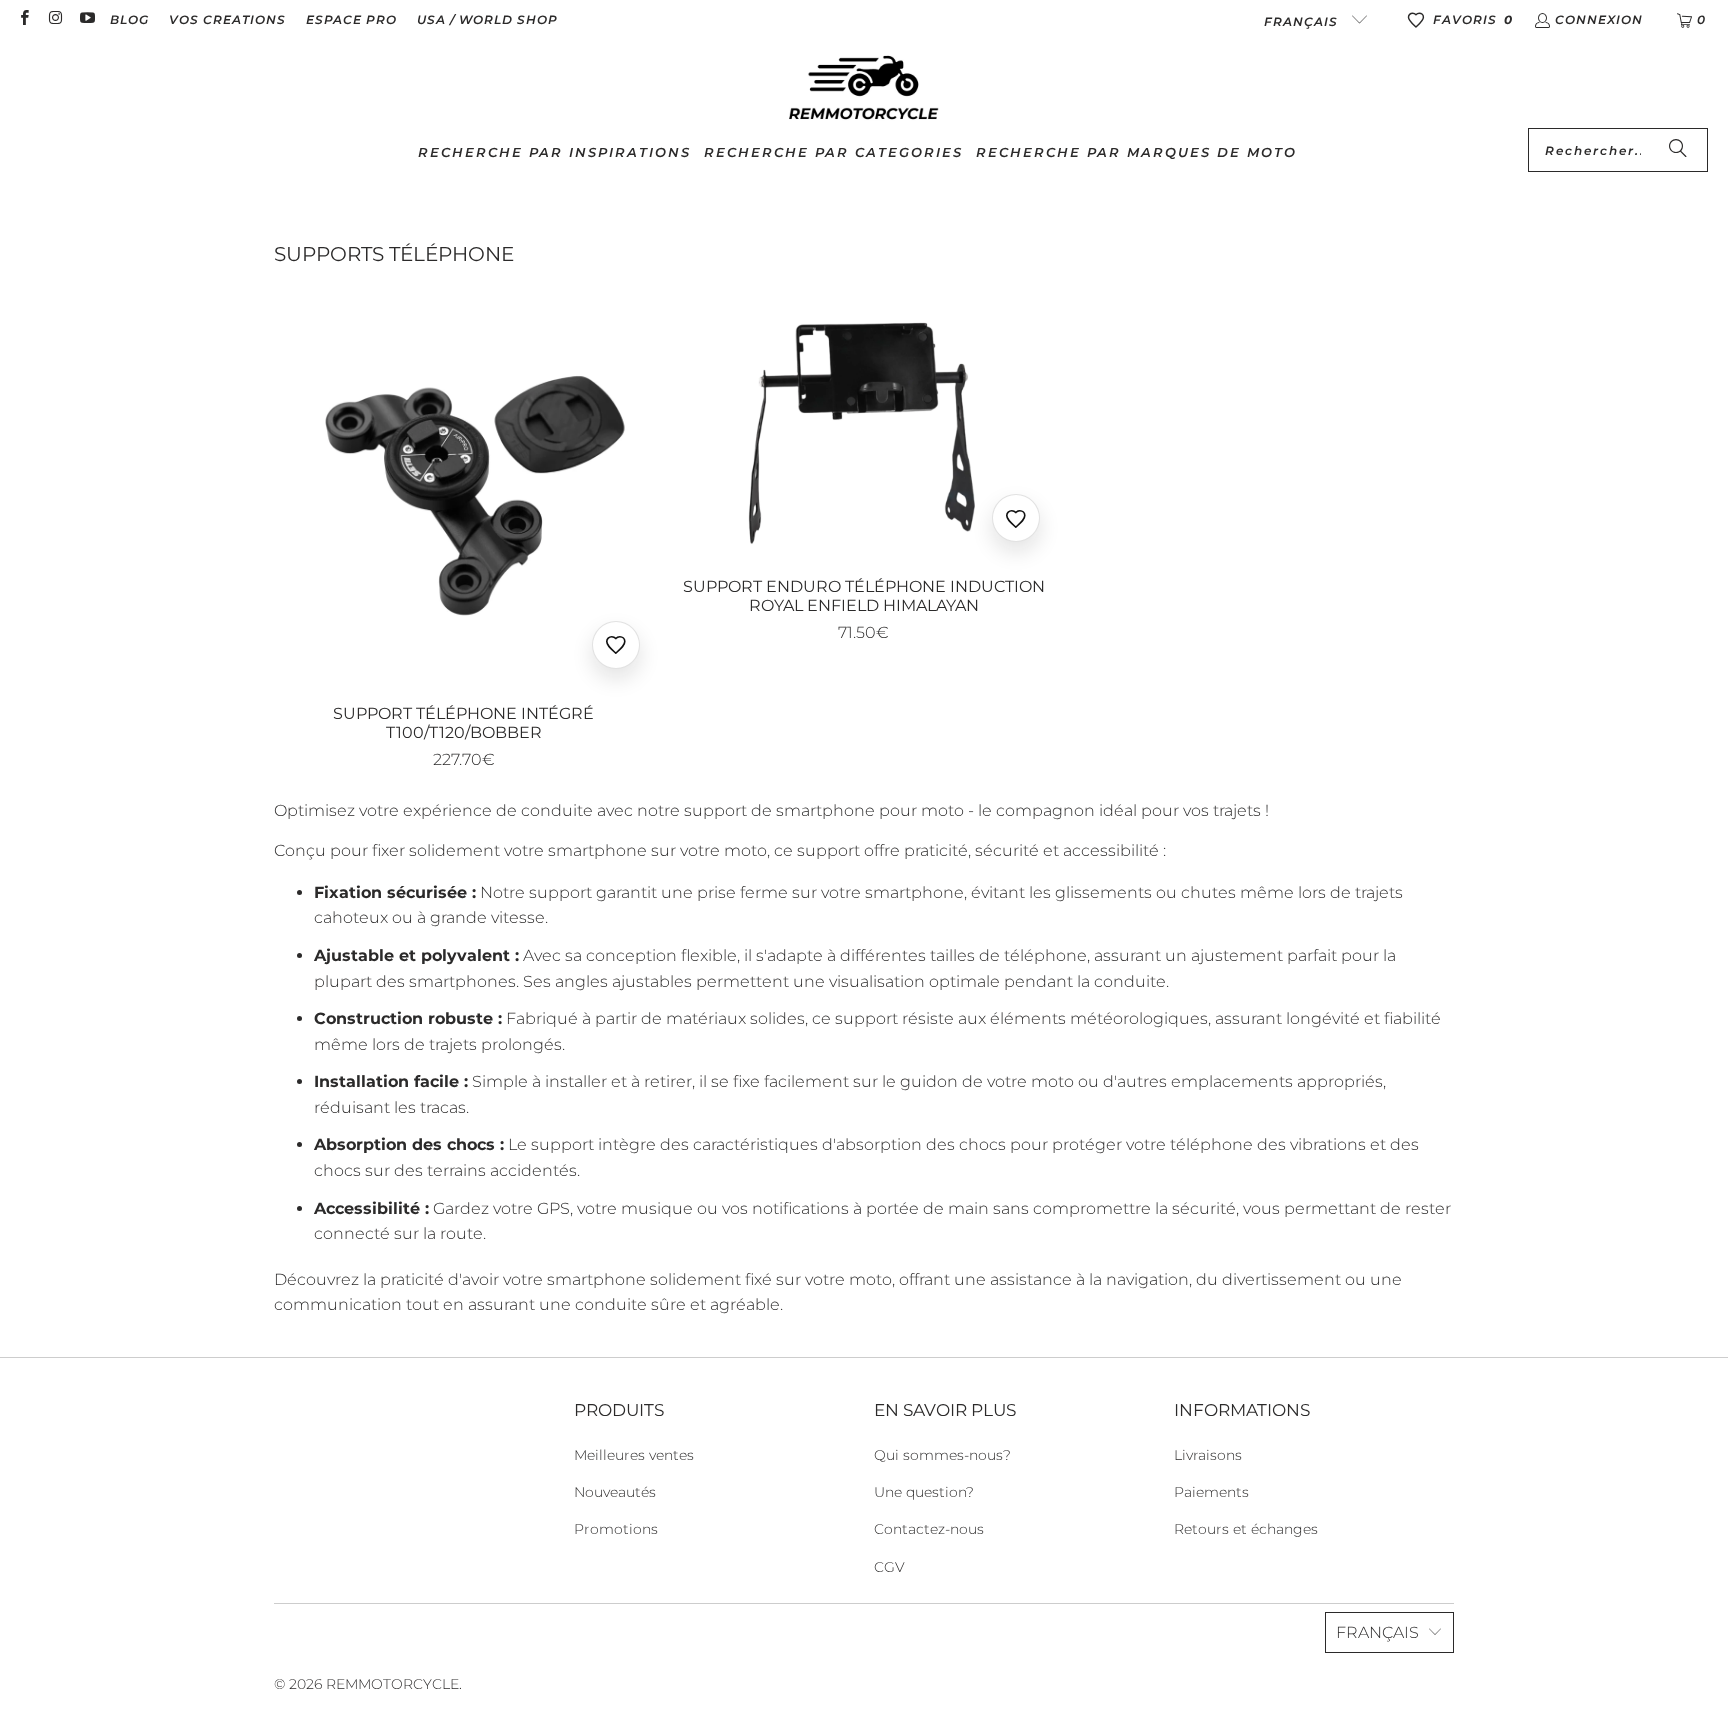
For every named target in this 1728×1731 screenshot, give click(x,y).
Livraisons (1208, 1455)
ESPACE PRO (351, 19)
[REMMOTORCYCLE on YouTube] (86, 19)
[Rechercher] (1678, 150)
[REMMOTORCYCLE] (864, 89)
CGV (889, 1567)
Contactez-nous (929, 1529)
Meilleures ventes (634, 1455)
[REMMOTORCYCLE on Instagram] (54, 19)
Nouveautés (615, 1492)
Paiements (1211, 1492)
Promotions (616, 1529)
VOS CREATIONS (227, 19)
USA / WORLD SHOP (487, 19)
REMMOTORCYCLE (392, 1684)
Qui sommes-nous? (942, 1455)
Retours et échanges (1246, 1529)
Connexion (1599, 19)
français (1303, 21)
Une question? (924, 1492)
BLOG (129, 19)
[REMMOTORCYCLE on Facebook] (23, 19)
